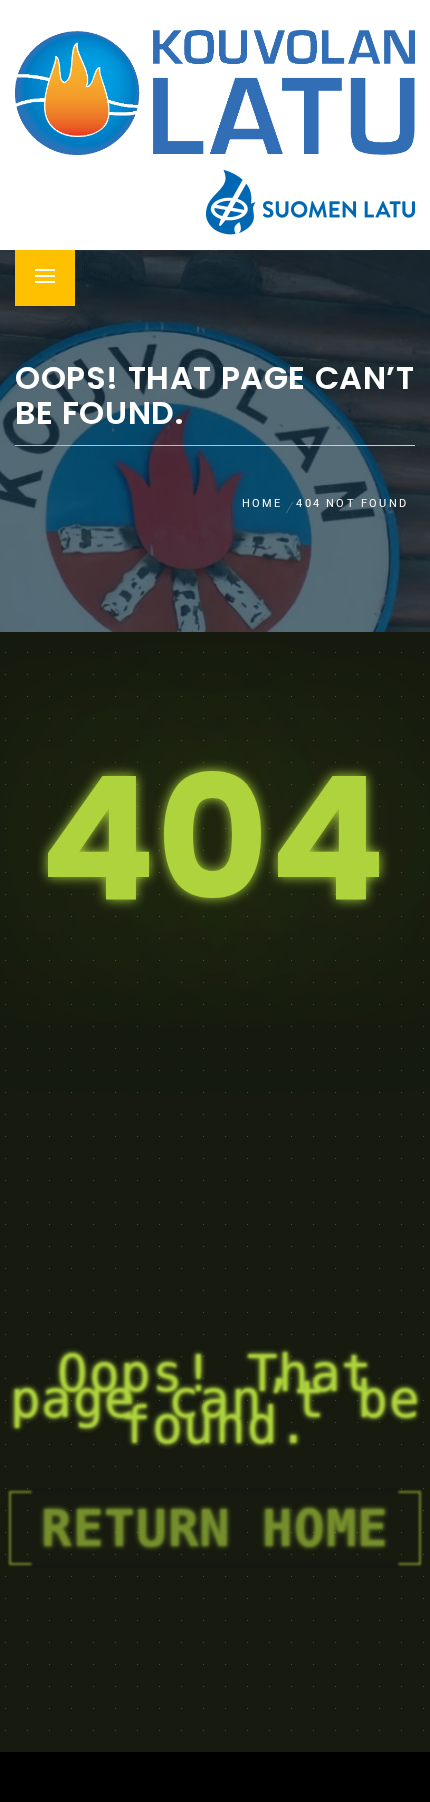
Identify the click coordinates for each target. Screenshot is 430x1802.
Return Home (215, 1528)
